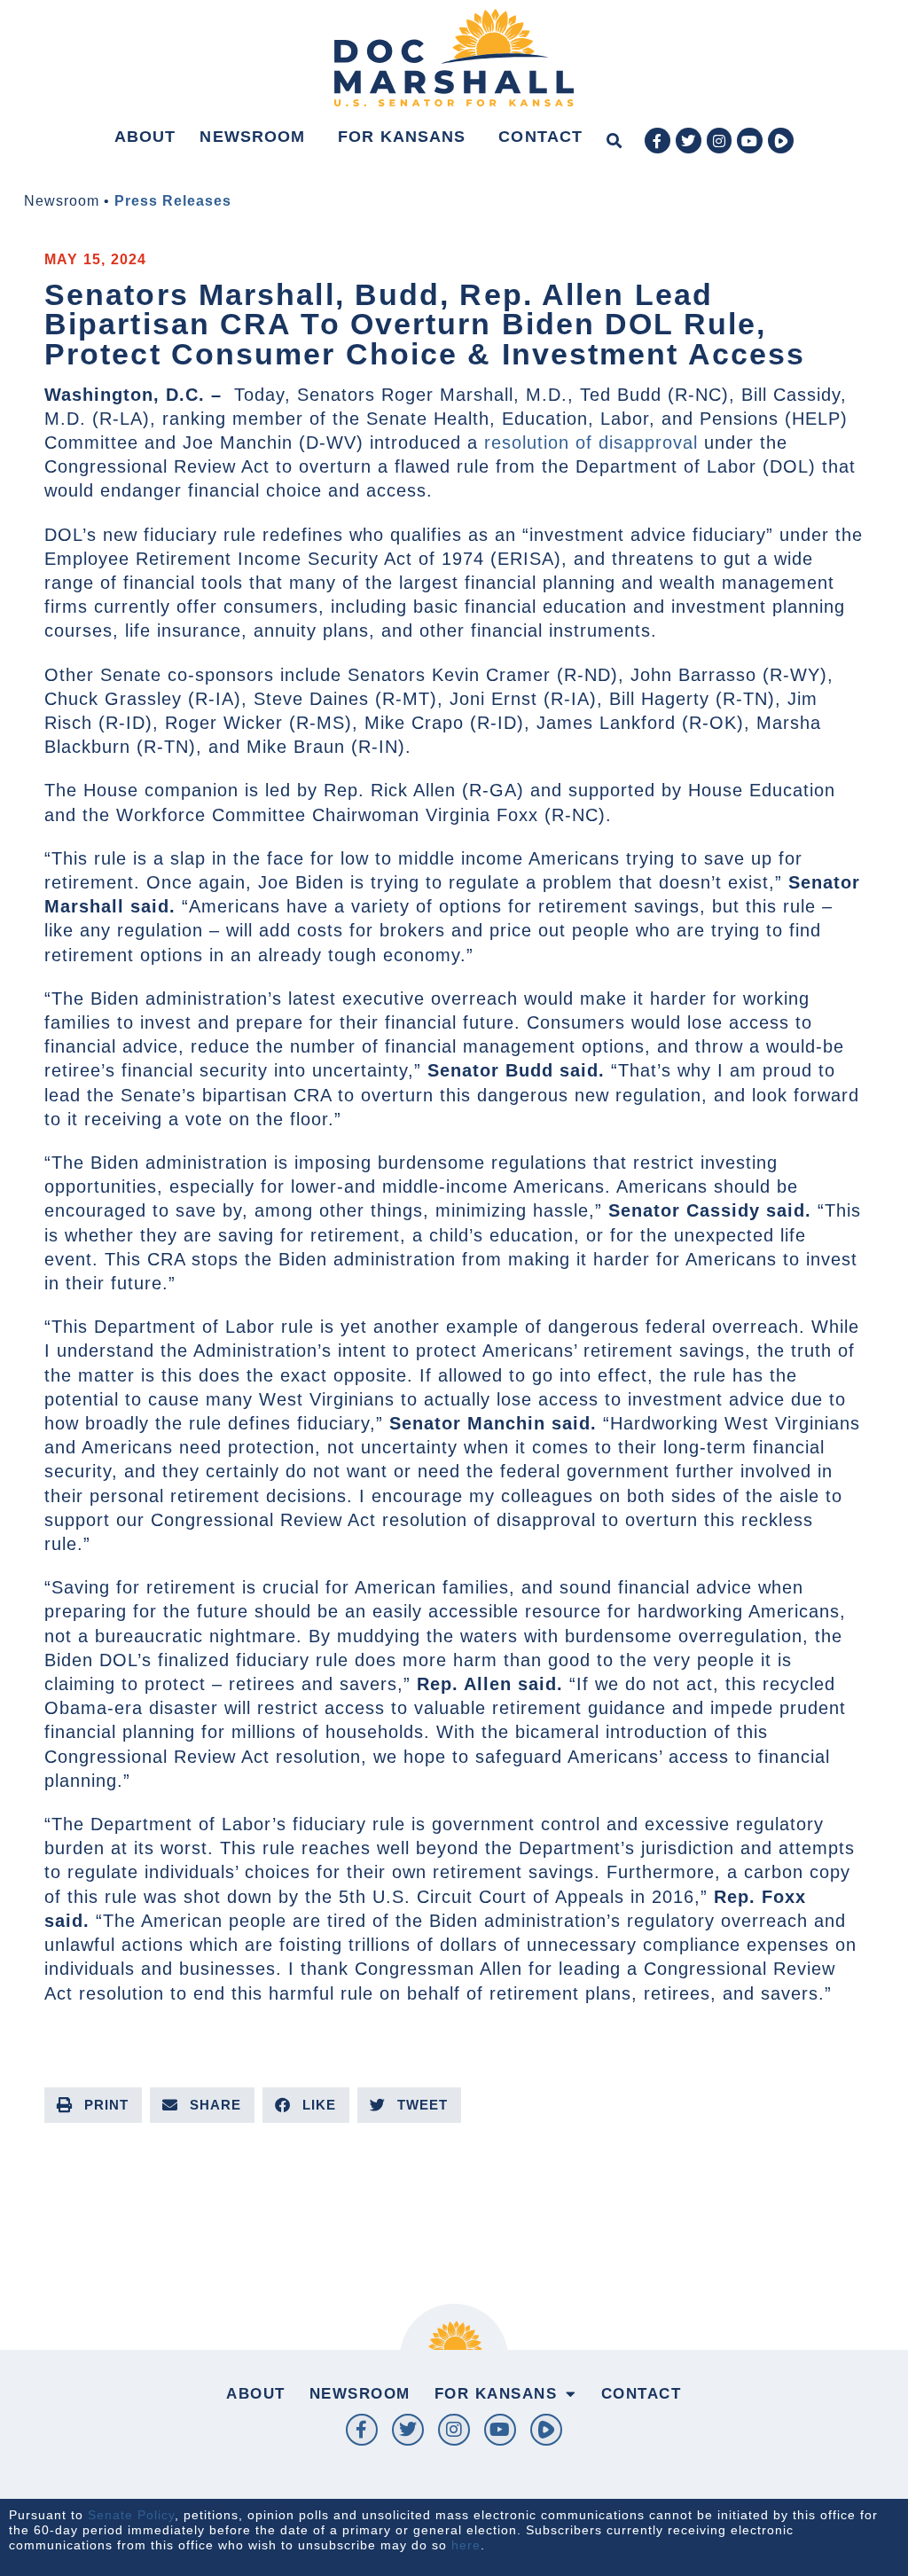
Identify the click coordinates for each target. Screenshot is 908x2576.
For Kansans (402, 137)
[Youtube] (750, 141)
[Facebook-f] (658, 141)
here (466, 2545)
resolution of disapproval (591, 442)
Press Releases (173, 201)
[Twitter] (689, 141)
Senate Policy (131, 2515)
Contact (540, 137)
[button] (614, 141)
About (145, 137)
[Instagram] (720, 141)
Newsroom (252, 137)
